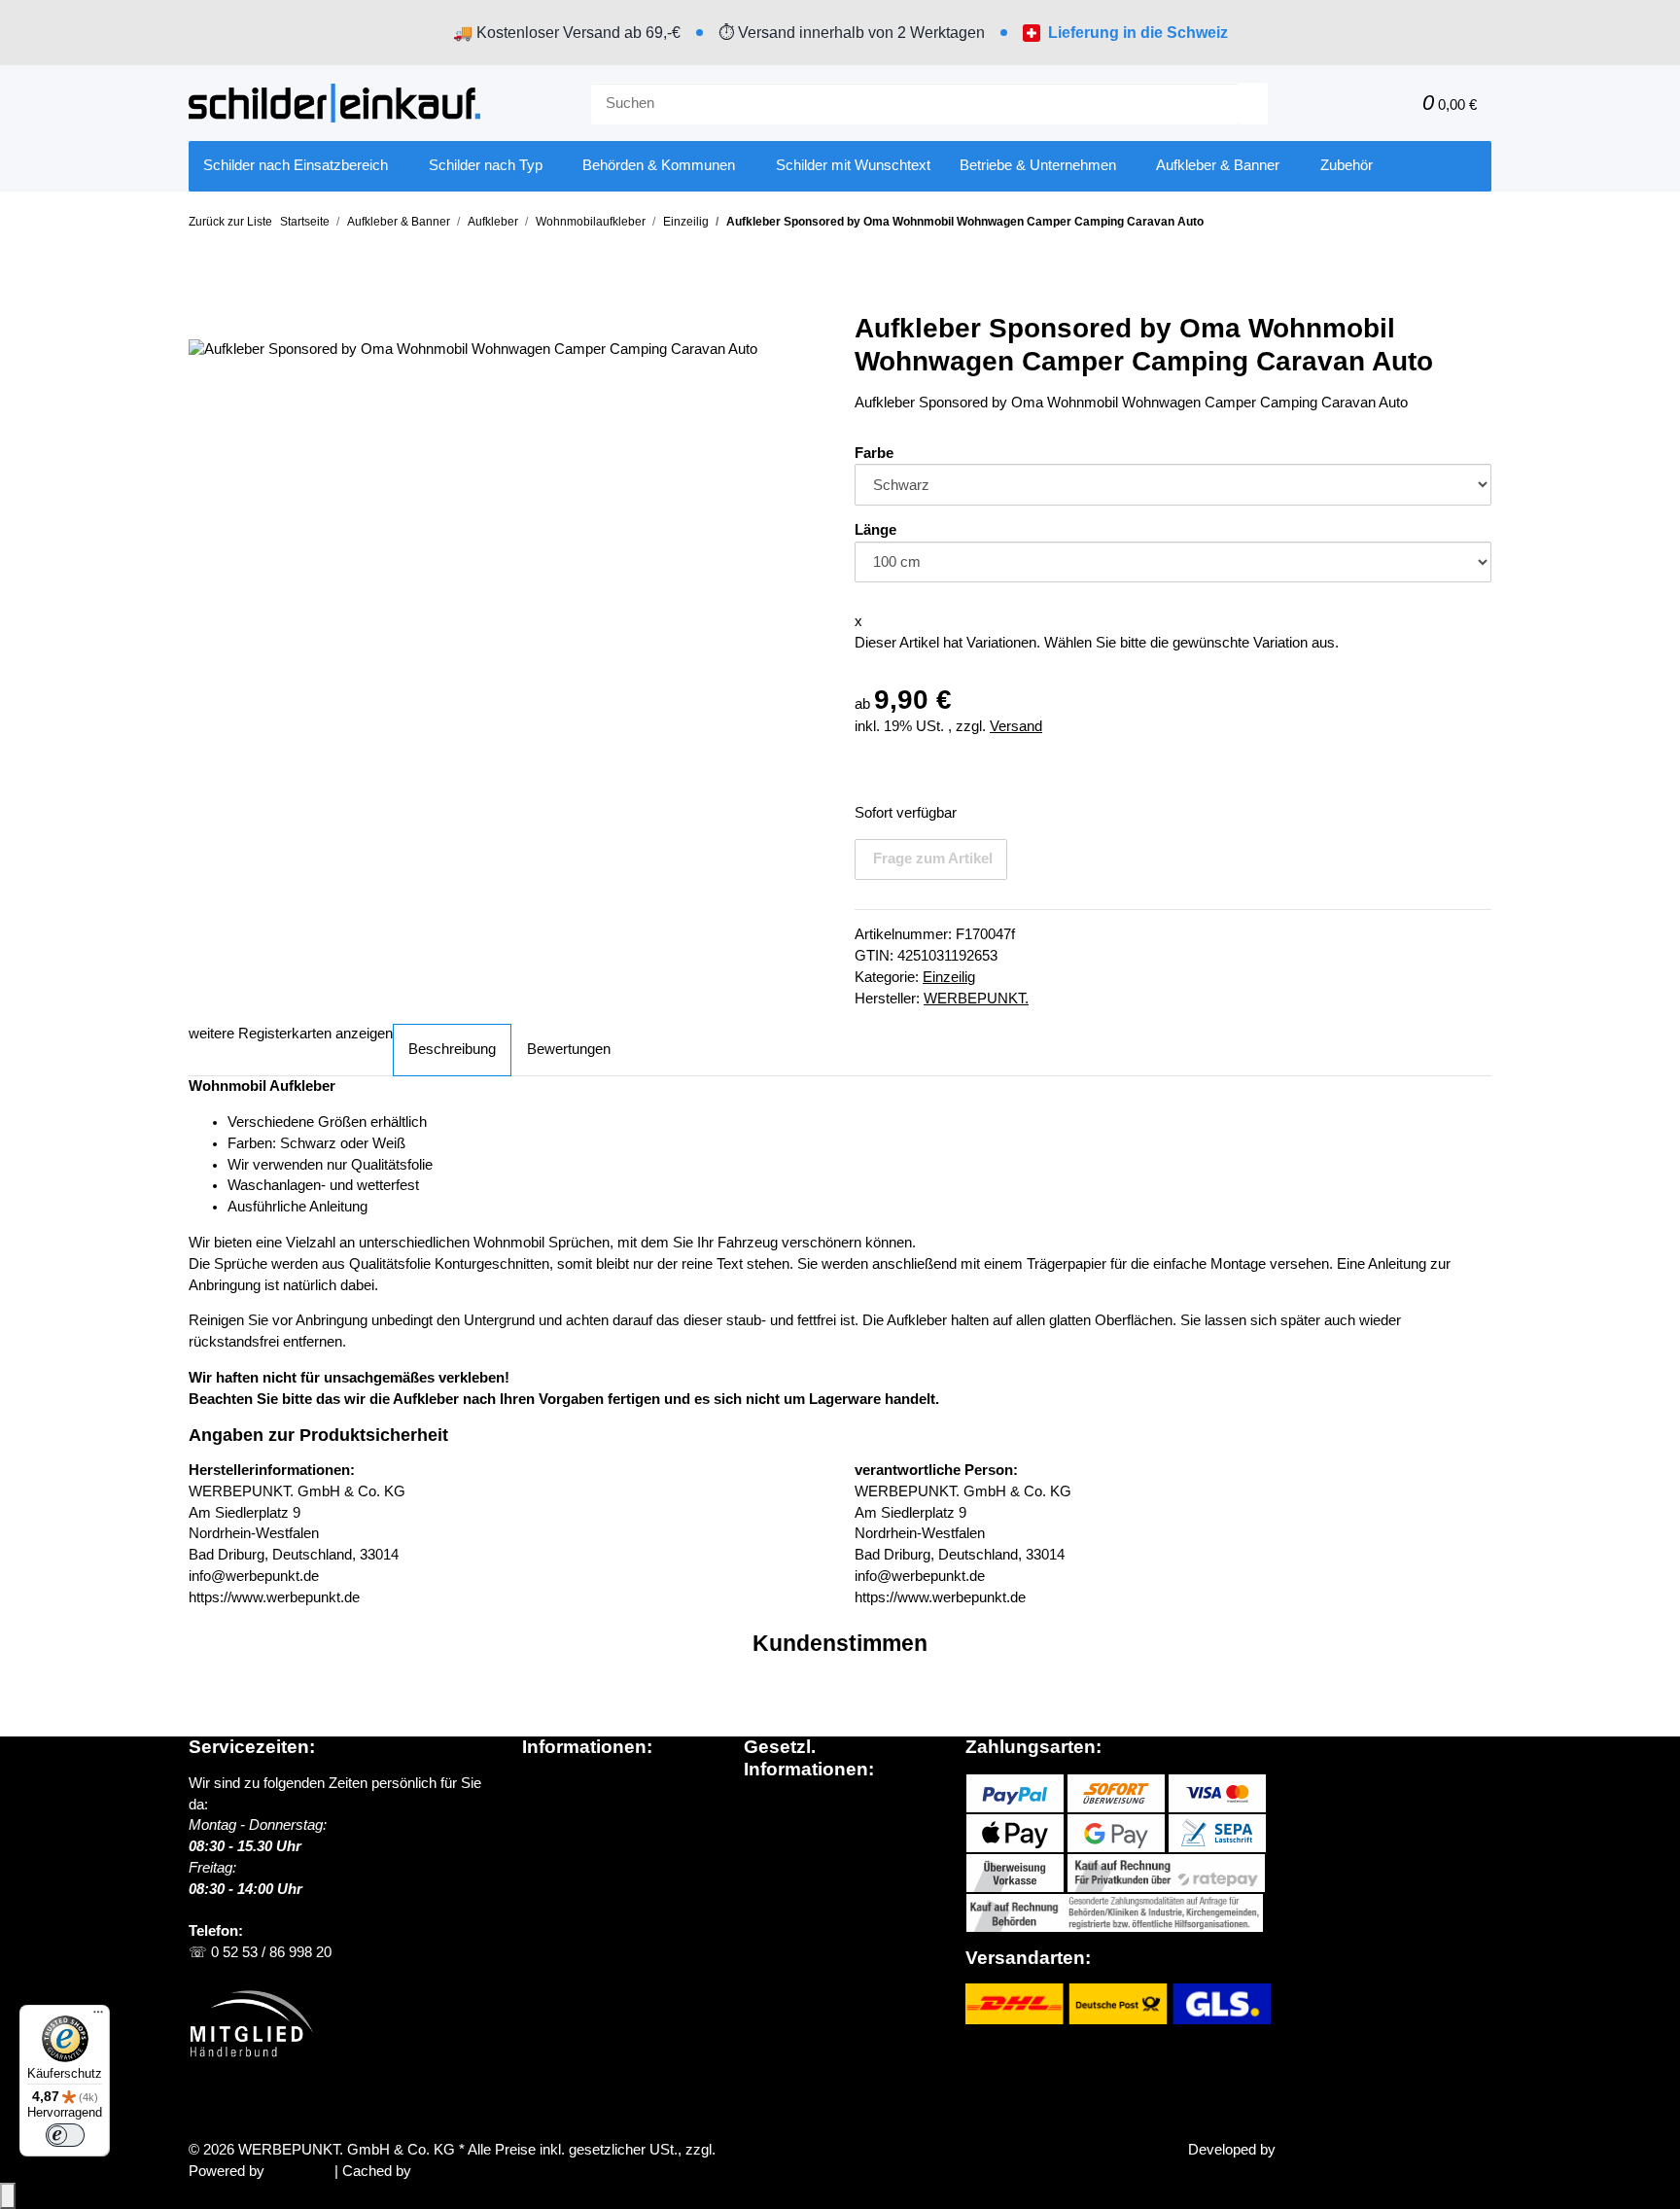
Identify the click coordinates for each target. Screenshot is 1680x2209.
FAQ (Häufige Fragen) (594, 1868)
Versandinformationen (591, 1825)
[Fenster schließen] (203, 318)
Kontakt (546, 1889)
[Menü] (98, 2016)
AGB (759, 1826)
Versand (1016, 726)
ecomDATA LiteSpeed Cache (507, 2171)
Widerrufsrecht (790, 1869)
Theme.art (1312, 2150)
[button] (1364, 104)
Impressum (780, 1889)
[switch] (65, 2135)
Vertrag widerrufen (267, 2104)
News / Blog (560, 1805)
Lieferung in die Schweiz (1138, 33)
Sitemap (770, 1847)
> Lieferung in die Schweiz (613, 1846)
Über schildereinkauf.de (597, 1783)
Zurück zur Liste (230, 222)
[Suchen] (1253, 104)
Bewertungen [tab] (569, 1049)
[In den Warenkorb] (203, 287)
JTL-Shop (301, 2171)
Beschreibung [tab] (452, 1049)
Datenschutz (784, 1805)
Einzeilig (949, 977)
